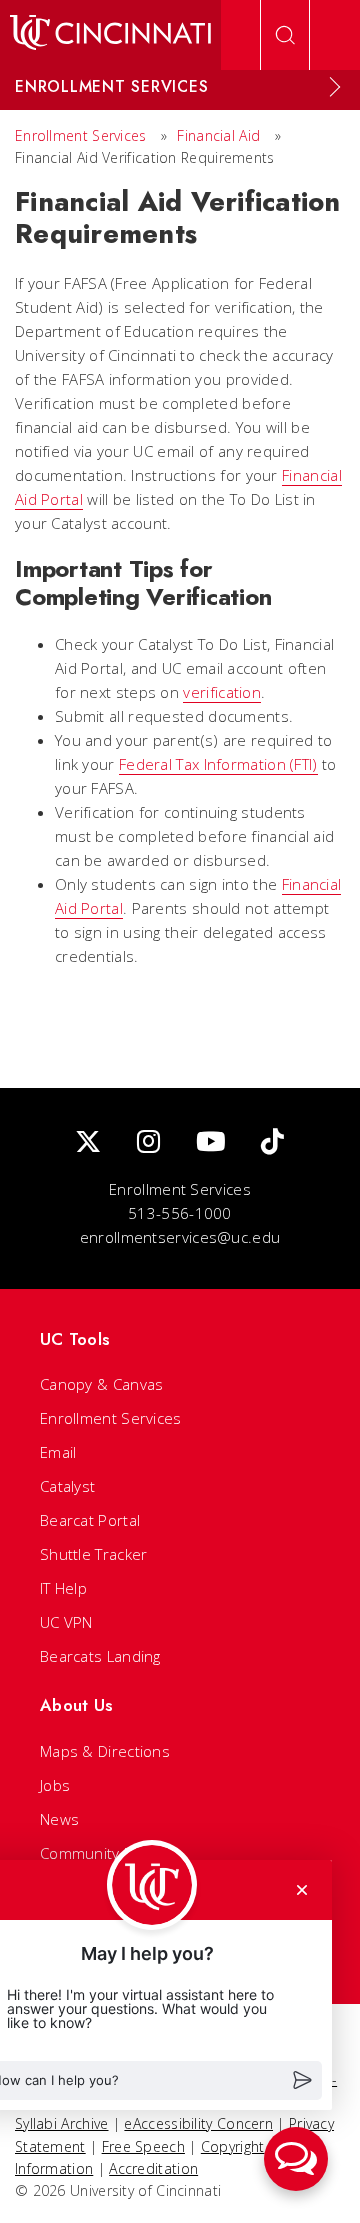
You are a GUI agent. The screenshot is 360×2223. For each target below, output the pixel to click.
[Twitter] (88, 1142)
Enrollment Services (81, 135)
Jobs (55, 1785)
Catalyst (67, 1486)
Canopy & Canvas (102, 1384)
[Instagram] (148, 1142)
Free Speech (143, 2146)
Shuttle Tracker (94, 1554)
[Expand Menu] (335, 87)
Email (58, 1452)
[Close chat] (302, 1890)
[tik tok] (272, 1142)
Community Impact (105, 1853)
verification (222, 692)
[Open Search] (285, 35)
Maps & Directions (105, 1751)
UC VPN (66, 1622)
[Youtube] (211, 1142)
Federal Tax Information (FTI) (218, 764)
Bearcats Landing (100, 1656)
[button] (296, 2159)
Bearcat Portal (90, 1520)
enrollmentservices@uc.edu (180, 1237)
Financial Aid (218, 135)
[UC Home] (110, 35)
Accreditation (153, 2168)
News (59, 1819)
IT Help (63, 1588)
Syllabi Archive (62, 2123)
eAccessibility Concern (198, 2123)
